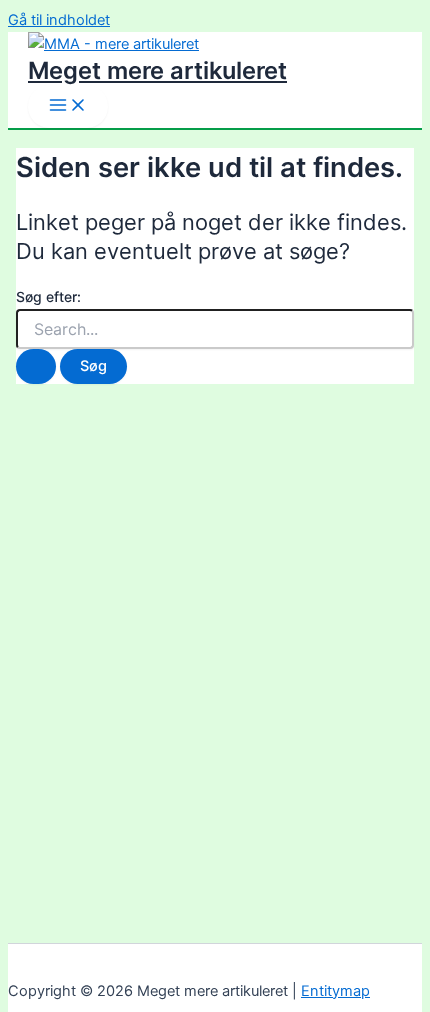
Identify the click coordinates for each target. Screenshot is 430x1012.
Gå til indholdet (59, 20)
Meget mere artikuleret (157, 70)
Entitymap (335, 991)
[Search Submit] (36, 366)
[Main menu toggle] (68, 106)
